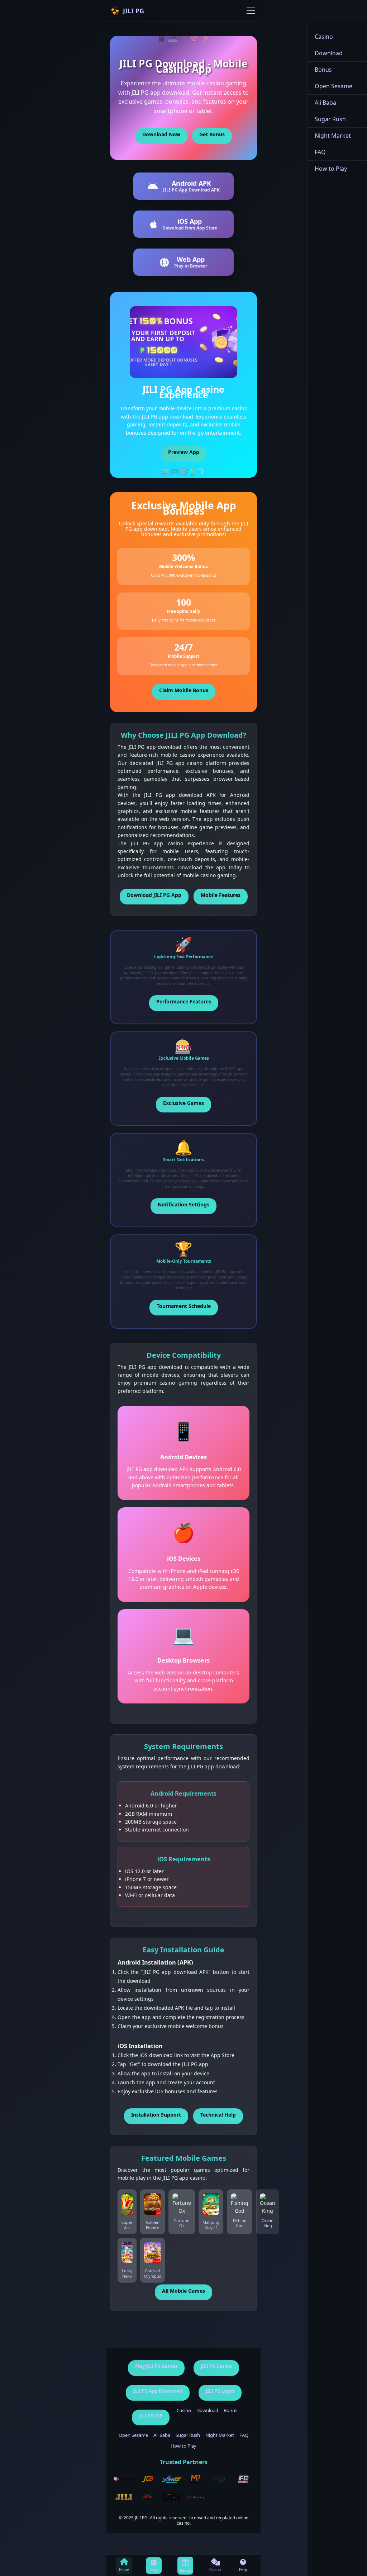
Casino (184, 2411)
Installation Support (156, 2115)
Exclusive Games (183, 1103)
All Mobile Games (183, 2291)
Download (207, 2411)
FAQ (244, 2435)
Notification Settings (183, 1204)
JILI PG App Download (158, 2391)
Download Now (161, 134)
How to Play (183, 2446)
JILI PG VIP (151, 2416)
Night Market (220, 2435)
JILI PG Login (220, 2391)
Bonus (230, 2411)
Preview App (184, 452)
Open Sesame (133, 2435)
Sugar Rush (188, 2435)
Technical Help (218, 2115)
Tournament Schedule (184, 1306)
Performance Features (184, 1001)
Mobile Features (221, 895)
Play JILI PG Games (156, 2366)
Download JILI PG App (154, 895)
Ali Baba (162, 2435)
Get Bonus (212, 134)
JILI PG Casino (216, 2366)
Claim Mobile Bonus (184, 690)
